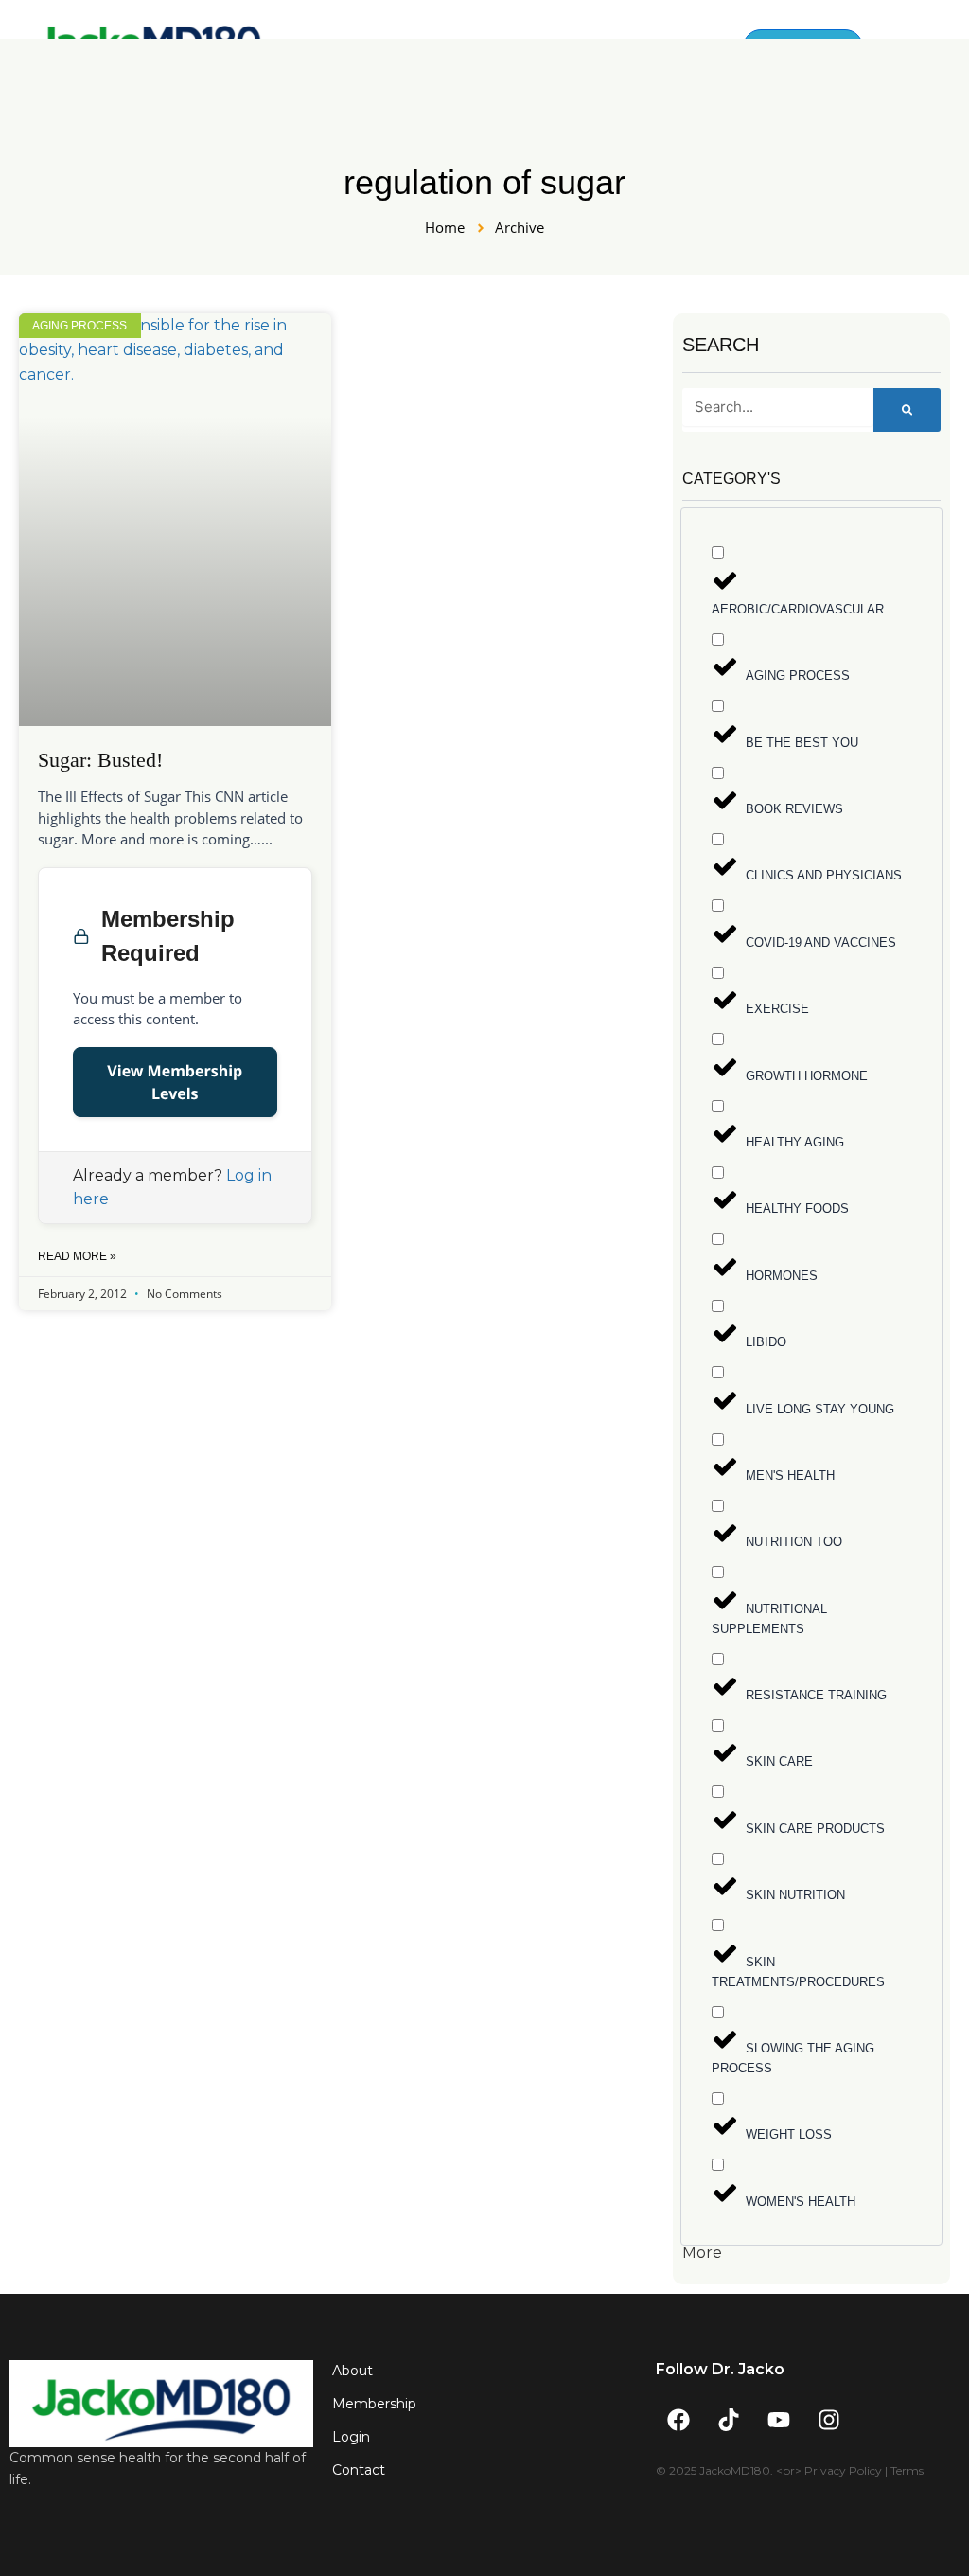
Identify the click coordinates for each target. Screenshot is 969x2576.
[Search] (907, 410)
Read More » (77, 1256)
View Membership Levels (175, 1082)
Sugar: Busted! (100, 760)
